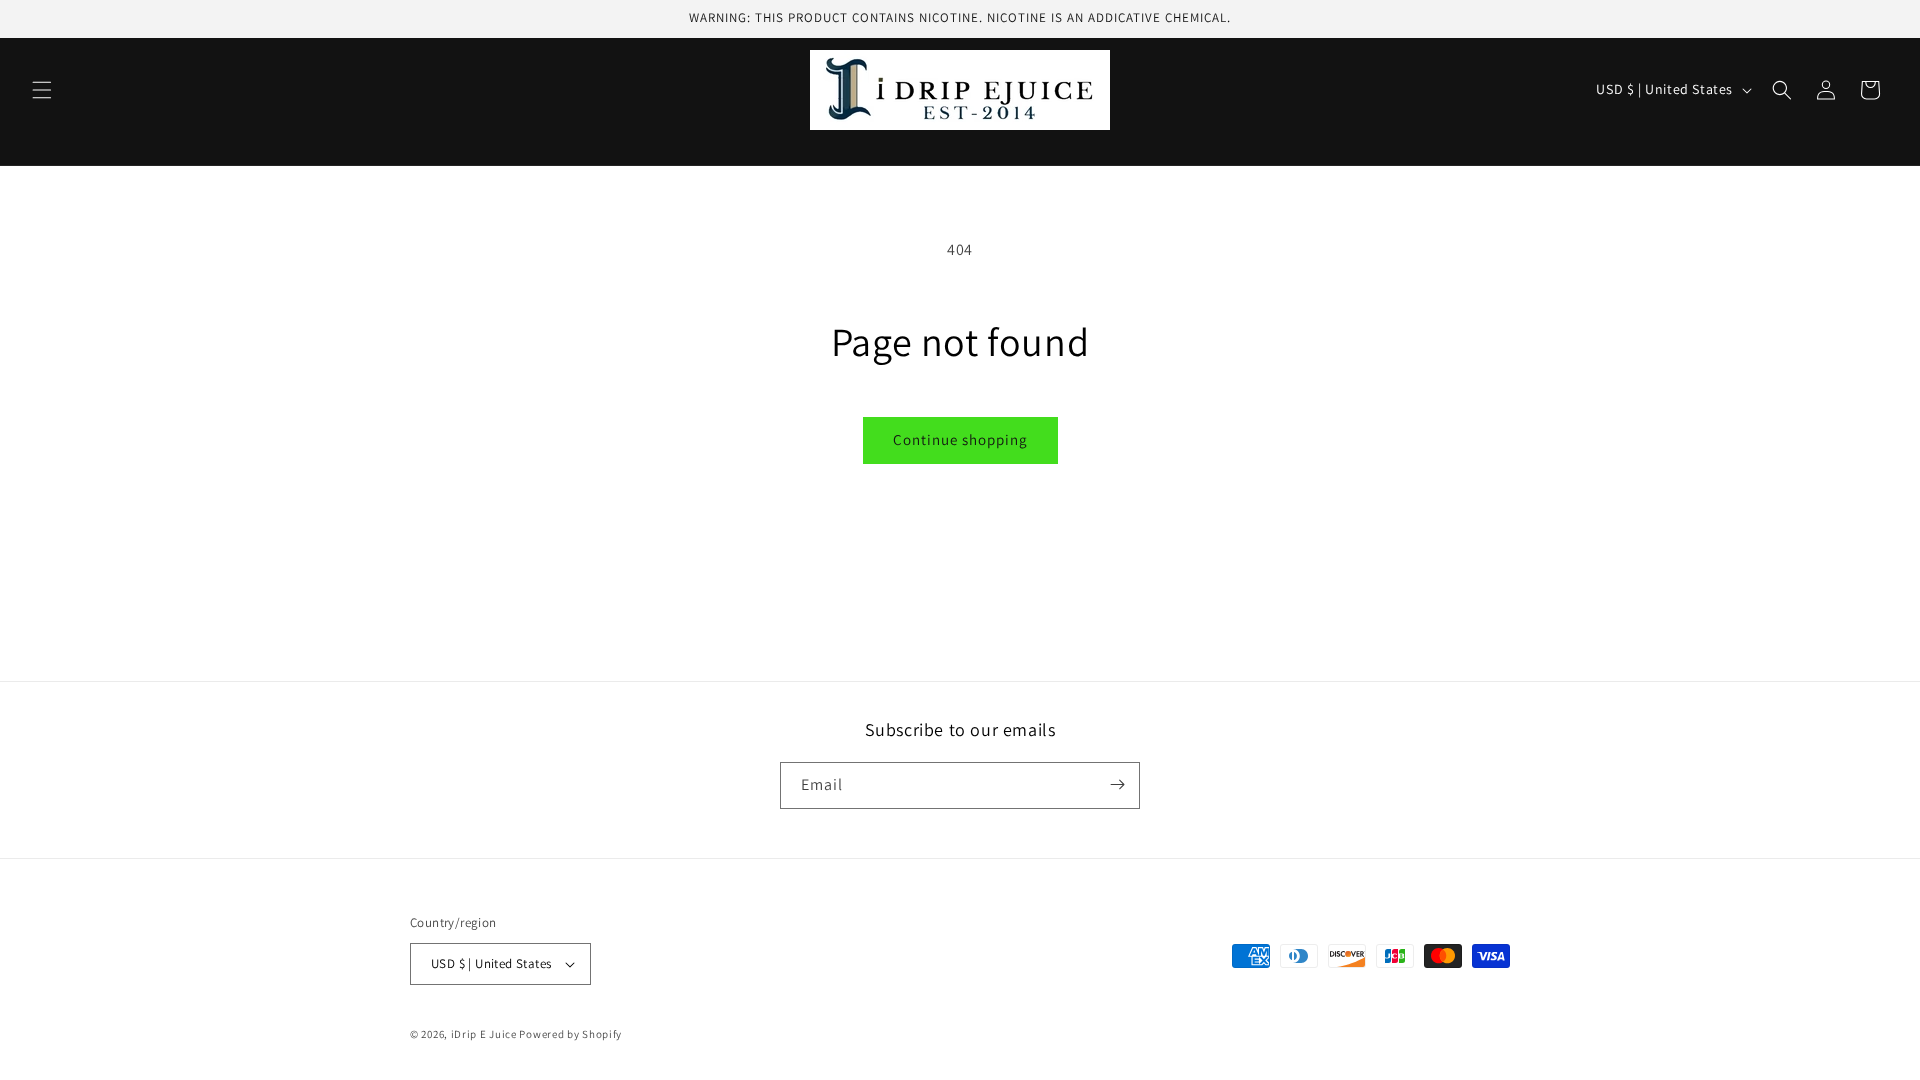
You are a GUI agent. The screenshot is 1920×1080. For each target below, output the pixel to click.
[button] (42, 90)
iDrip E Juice (484, 1034)
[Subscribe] (1117, 784)
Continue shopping (960, 439)
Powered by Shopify (570, 1034)
